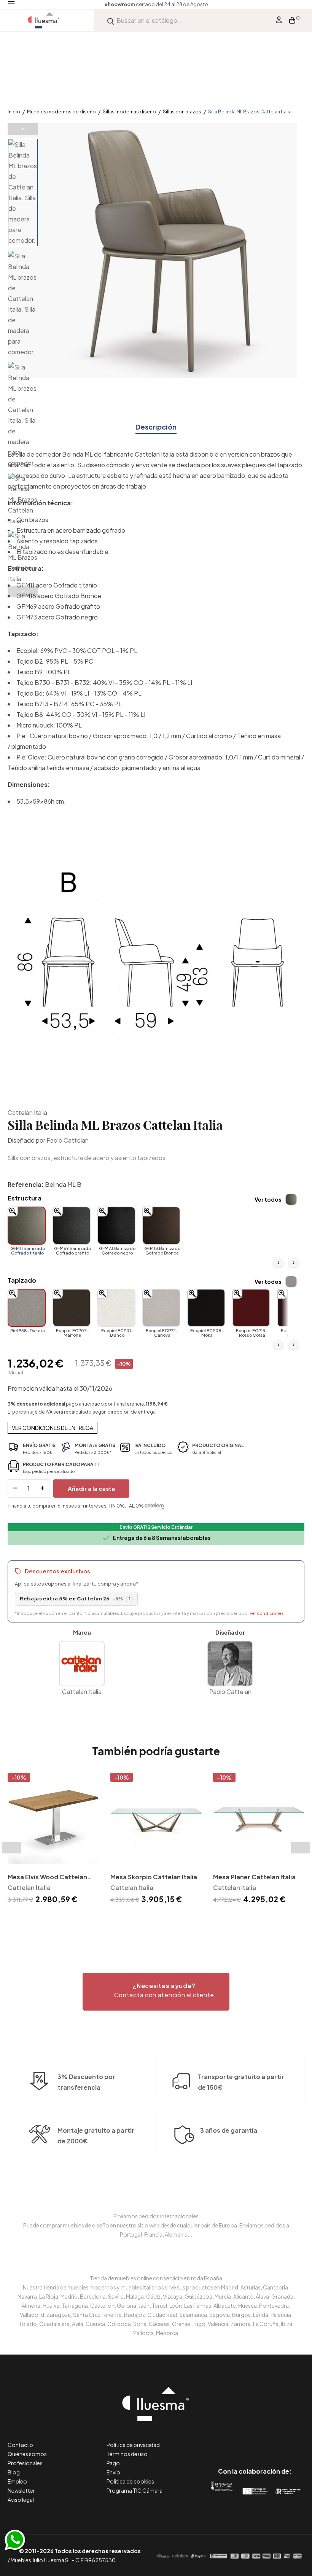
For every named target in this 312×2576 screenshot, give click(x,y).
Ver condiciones (267, 1613)
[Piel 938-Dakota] (27, 1308)
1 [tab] (152, 1919)
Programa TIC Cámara (135, 2490)
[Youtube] (289, 2439)
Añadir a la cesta (91, 1488)
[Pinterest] (238, 2439)
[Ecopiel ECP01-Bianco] (116, 1308)
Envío (113, 2472)
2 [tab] (160, 1919)
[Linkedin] (255, 2439)
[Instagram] (272, 2439)
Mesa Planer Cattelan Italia (254, 1877)
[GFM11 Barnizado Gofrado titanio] (27, 1226)
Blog (14, 2472)
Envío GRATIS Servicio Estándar (156, 1527)
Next (23, 592)
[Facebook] (220, 2439)
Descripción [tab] (156, 427)
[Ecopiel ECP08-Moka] (206, 1308)
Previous (23, 129)
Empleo (17, 2481)
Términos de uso (127, 2454)
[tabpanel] (53, 1840)
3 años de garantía (229, 2130)
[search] (111, 20)
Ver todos (268, 1199)
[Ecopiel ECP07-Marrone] (72, 1308)
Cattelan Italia (27, 1112)
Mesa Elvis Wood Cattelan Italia (47, 1878)
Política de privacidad (133, 2445)
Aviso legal (21, 2500)
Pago (113, 2463)
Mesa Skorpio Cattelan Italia (154, 1877)
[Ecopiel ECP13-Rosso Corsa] (251, 1308)
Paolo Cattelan (68, 1140)
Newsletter (21, 2490)
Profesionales (25, 2463)
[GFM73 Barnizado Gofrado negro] (116, 1226)
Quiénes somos (27, 2454)
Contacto (20, 2445)
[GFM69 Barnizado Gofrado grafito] (72, 1226)
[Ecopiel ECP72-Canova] (161, 1308)
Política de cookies (130, 2481)
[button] (156, 1992)
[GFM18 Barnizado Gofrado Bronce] (161, 1226)
